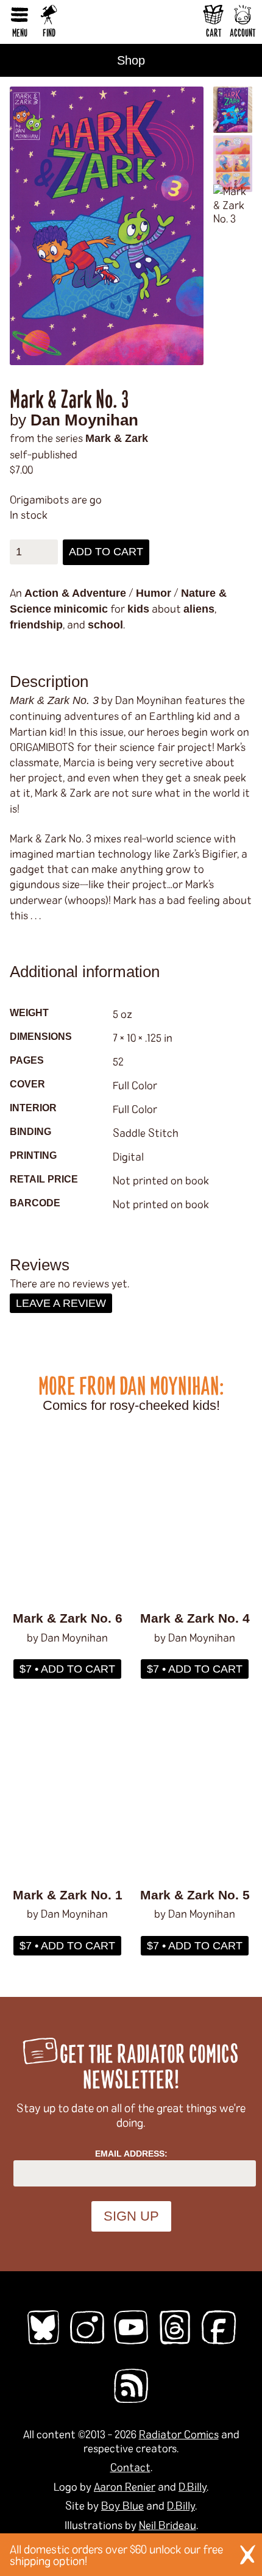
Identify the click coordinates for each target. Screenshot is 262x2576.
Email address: (131, 2154)
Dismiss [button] (247, 2555)
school (105, 625)
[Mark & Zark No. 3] (107, 226)
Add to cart (106, 552)
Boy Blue (122, 2505)
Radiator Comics (179, 2434)
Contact (130, 2467)
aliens (199, 609)
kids (138, 609)
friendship (36, 625)
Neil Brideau (168, 2525)
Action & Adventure (75, 593)
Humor (154, 593)
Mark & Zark (117, 438)
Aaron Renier (125, 2486)
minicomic (81, 609)
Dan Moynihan (84, 420)
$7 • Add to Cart (67, 1669)
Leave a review (61, 1303)
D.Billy (193, 2486)
